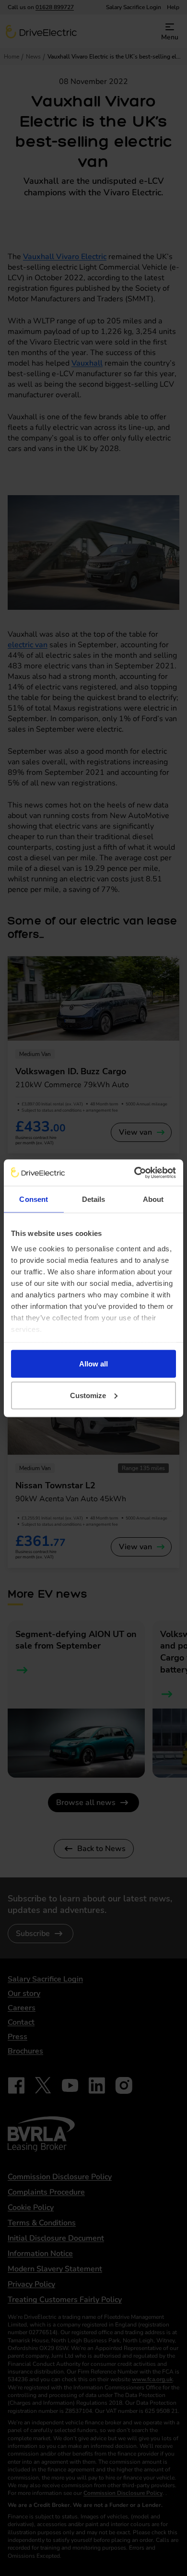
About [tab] (153, 1199)
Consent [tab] (34, 1199)
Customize (88, 1395)
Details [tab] (94, 1199)
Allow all (93, 1364)
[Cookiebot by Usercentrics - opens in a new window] (134, 1173)
